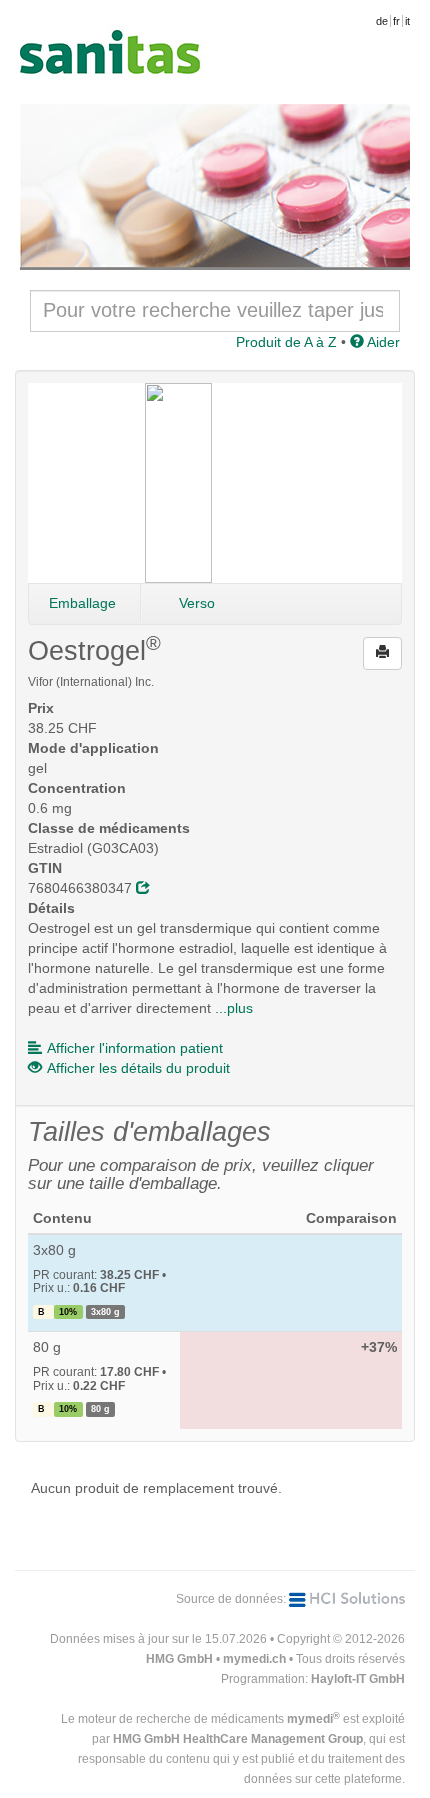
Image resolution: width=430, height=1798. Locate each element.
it (407, 21)
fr (396, 21)
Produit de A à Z (286, 342)
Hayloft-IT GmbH (358, 1679)
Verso (197, 603)
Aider (382, 342)
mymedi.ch (254, 1659)
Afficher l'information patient (135, 1048)
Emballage (82, 603)
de (382, 21)
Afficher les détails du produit (138, 1068)
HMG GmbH (179, 1659)
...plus (234, 1008)
